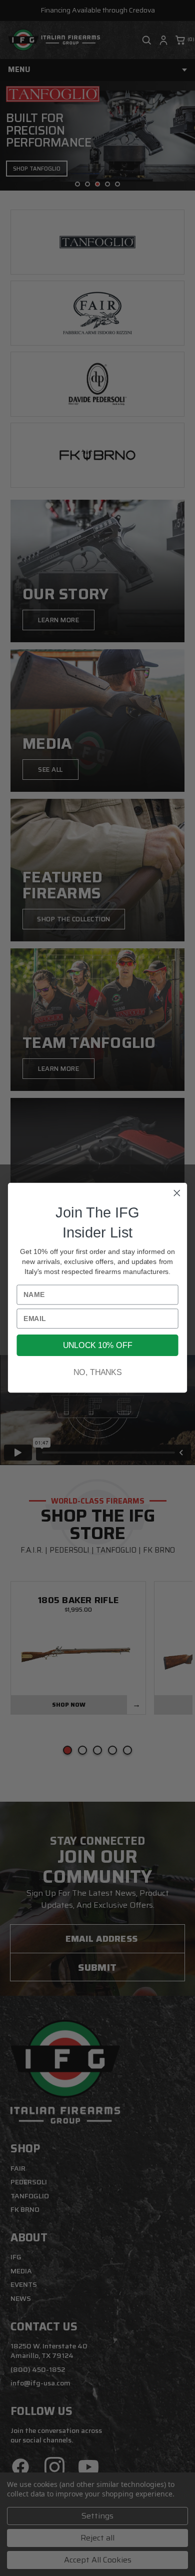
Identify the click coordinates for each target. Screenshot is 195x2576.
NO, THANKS (97, 1373)
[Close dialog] (177, 1193)
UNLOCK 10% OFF (97, 1346)
